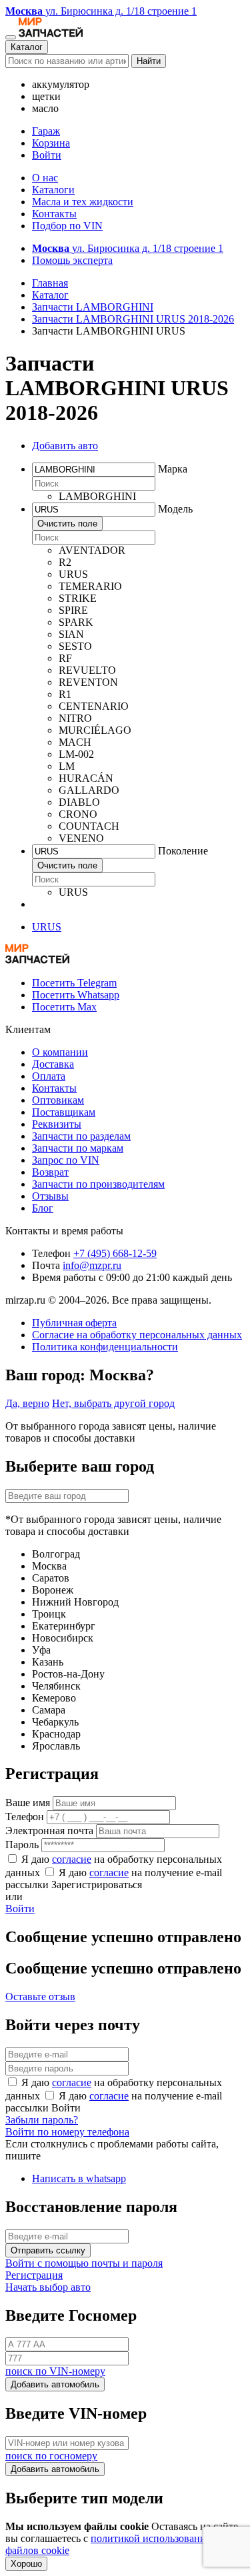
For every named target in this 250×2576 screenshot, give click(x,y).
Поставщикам (64, 1112)
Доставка (53, 1064)
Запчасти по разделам (81, 1136)
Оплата (49, 1076)
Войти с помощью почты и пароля (84, 2263)
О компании (60, 1052)
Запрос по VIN (66, 1160)
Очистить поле (67, 524)
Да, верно (27, 1403)
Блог (43, 1208)
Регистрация (34, 2275)
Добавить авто (65, 446)
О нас (45, 178)
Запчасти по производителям (98, 1184)
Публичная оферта (74, 1323)
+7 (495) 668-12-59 (115, 1253)
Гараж (46, 131)
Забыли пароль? (42, 2120)
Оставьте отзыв (40, 1996)
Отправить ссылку (48, 2250)
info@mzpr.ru (92, 1265)
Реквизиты (57, 1124)
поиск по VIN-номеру (55, 2371)
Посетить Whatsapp (76, 995)
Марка (173, 469)
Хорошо (26, 2564)
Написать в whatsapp (79, 2178)
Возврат (50, 1172)
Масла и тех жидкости (83, 202)
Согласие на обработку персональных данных (137, 1335)
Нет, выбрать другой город (113, 1403)
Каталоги (53, 190)
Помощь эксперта (72, 260)
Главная (50, 283)
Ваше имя (28, 1803)
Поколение (183, 851)
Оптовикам (58, 1100)
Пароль (22, 1845)
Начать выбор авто (48, 2287)
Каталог (27, 47)
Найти (149, 61)
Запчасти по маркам (78, 1148)
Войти (47, 155)
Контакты (54, 214)
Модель (175, 509)
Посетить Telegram (74, 983)
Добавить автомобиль (55, 2384)
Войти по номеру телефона (67, 2132)
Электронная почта (49, 1831)
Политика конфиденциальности (105, 1347)
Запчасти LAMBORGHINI (93, 307)
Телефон (25, 1817)
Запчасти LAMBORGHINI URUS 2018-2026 (133, 319)
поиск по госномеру (51, 2456)
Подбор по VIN (67, 226)
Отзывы (50, 1196)
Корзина (51, 143)
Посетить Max (64, 1007)
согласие (72, 1859)
